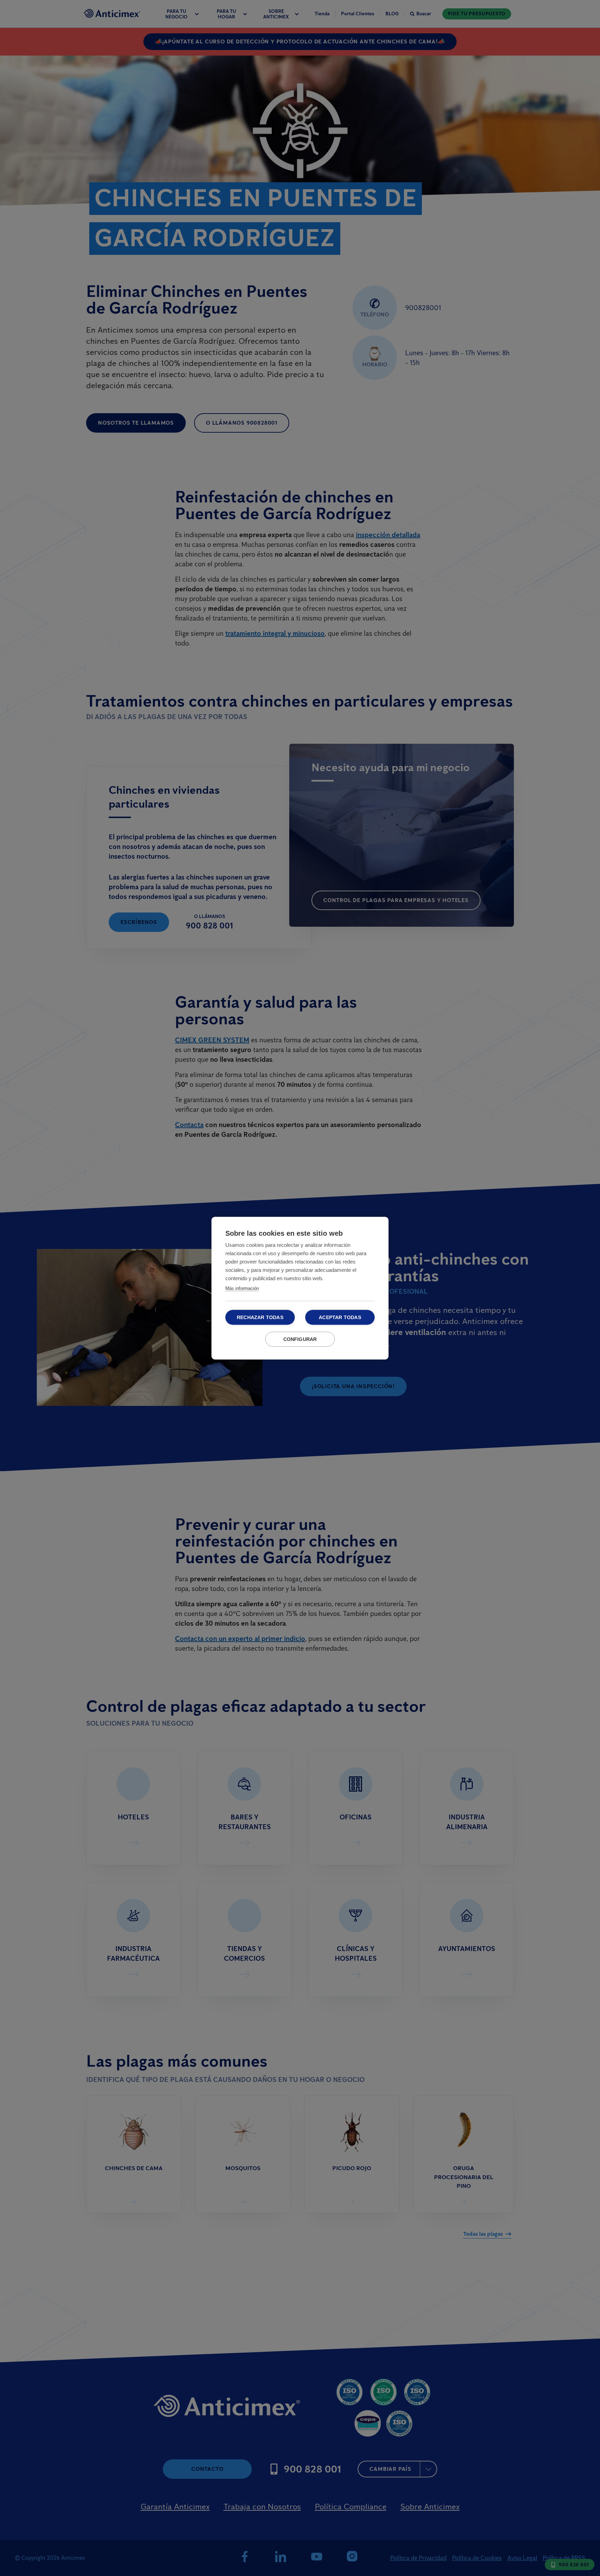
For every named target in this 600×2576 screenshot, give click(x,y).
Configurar (300, 1339)
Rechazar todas (260, 1317)
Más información (242, 1288)
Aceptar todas (340, 1317)
